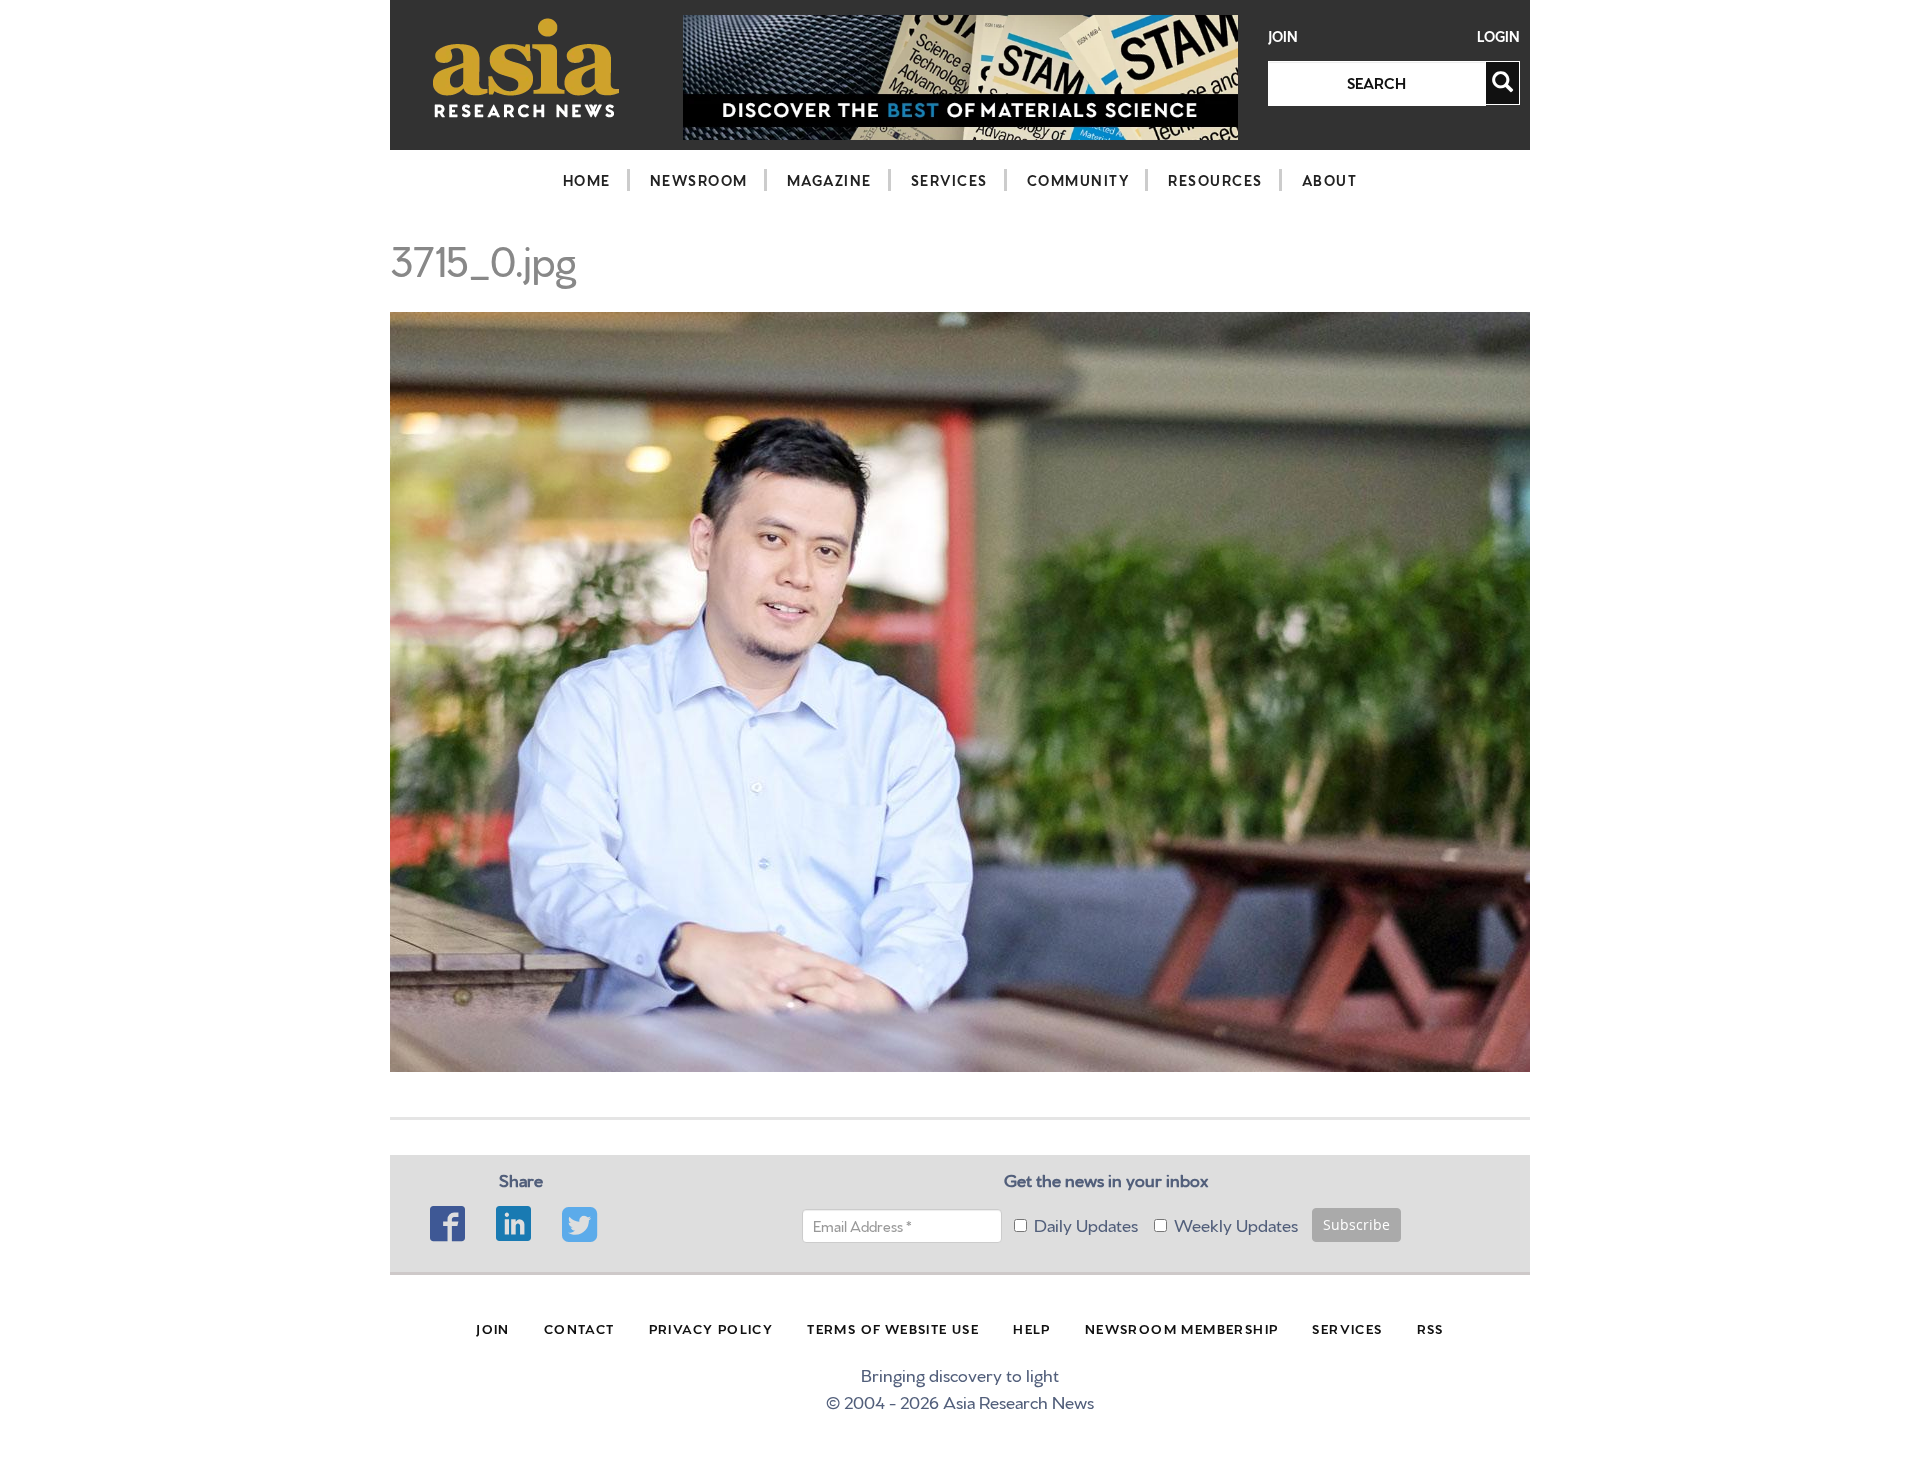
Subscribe (1356, 1224)
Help (1032, 1328)
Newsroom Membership (1182, 1328)
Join (1283, 36)
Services (949, 180)
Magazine (829, 180)
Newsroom (699, 180)
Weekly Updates (1236, 1223)
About (1330, 180)
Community (1078, 180)
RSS (1430, 1328)
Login (1498, 36)
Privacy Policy (711, 1328)
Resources (1215, 180)
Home (587, 180)
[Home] (526, 67)
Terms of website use (893, 1328)
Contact (579, 1328)
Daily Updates (1086, 1223)
